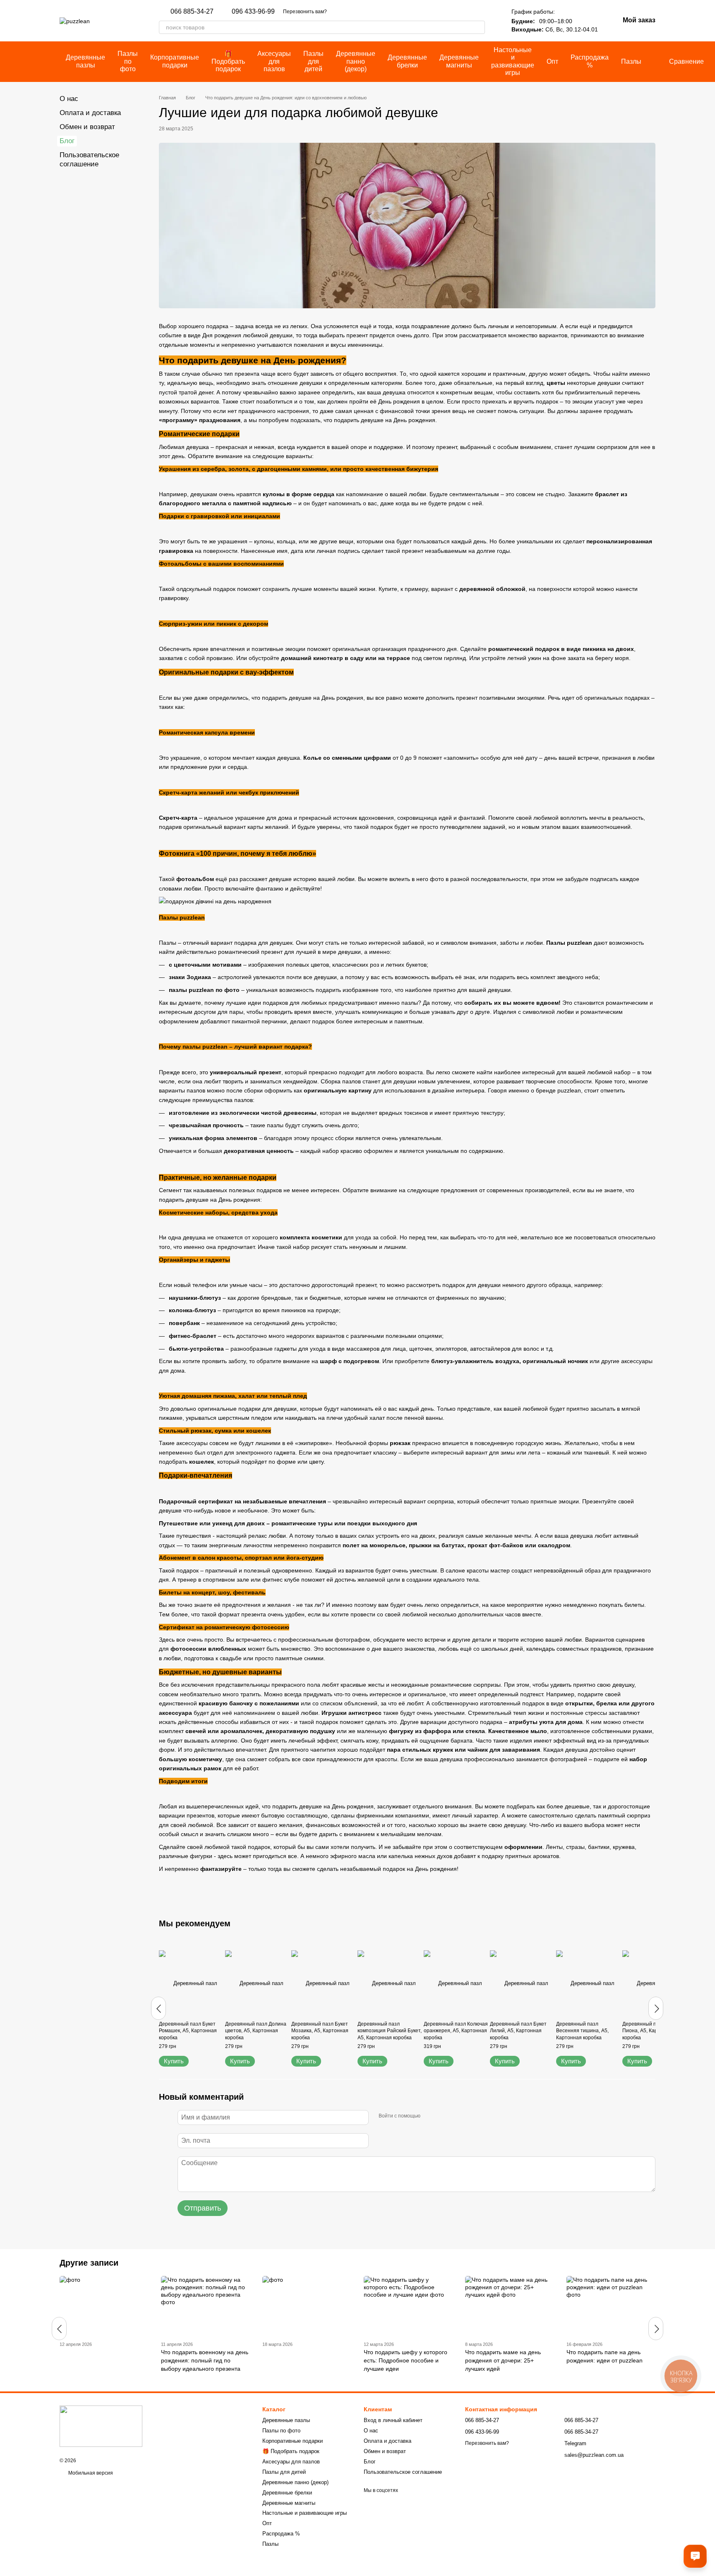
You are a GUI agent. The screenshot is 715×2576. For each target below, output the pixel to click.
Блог (67, 141)
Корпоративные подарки (175, 61)
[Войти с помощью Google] (443, 2116)
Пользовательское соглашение (403, 2472)
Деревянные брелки (407, 61)
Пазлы (631, 61)
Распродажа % (590, 61)
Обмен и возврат (87, 127)
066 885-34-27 (192, 12)
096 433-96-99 (253, 12)
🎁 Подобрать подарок (228, 61)
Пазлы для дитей (313, 61)
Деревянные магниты (459, 61)
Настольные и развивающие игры (513, 61)
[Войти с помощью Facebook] (429, 2116)
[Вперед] (656, 2008)
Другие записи (89, 2263)
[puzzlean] (101, 2426)
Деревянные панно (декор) (356, 61)
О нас (69, 99)
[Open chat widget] (695, 2556)
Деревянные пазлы (85, 61)
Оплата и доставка (90, 113)
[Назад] (158, 2008)
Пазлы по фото (128, 61)
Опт (552, 61)
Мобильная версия (90, 2473)
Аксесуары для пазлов (274, 61)
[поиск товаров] (478, 27)
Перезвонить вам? (305, 12)
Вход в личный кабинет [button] (393, 2420)
